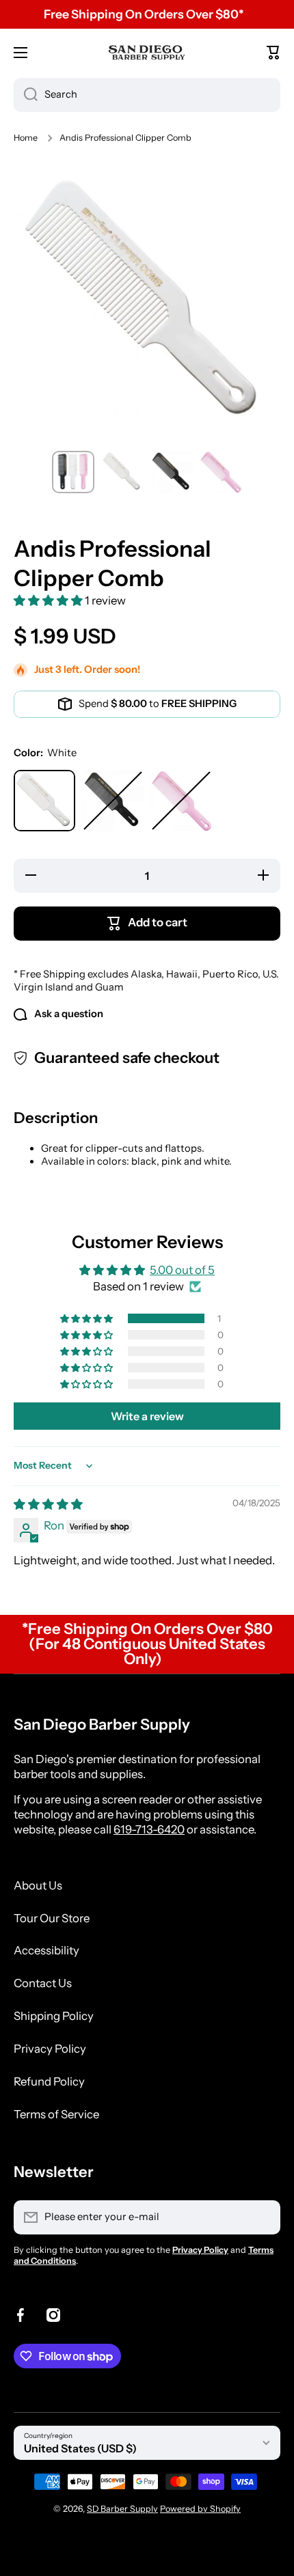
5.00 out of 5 (182, 1270)
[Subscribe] (263, 2217)
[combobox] (147, 95)
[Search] (26, 95)
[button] (273, 53)
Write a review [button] (147, 1416)
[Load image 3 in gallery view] (172, 472)
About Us (38, 1885)
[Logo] (147, 52)
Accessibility (46, 1950)
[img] (48, 1504)
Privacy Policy (50, 2049)
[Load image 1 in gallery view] (73, 472)
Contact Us (43, 1983)
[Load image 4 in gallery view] (221, 472)
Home (26, 138)
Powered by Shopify (200, 2509)
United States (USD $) (80, 2448)
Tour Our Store (52, 1918)
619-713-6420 (149, 1829)
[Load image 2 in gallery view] (122, 472)
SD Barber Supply (122, 2509)
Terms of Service (56, 2114)
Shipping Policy (54, 2016)
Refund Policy (49, 2081)
